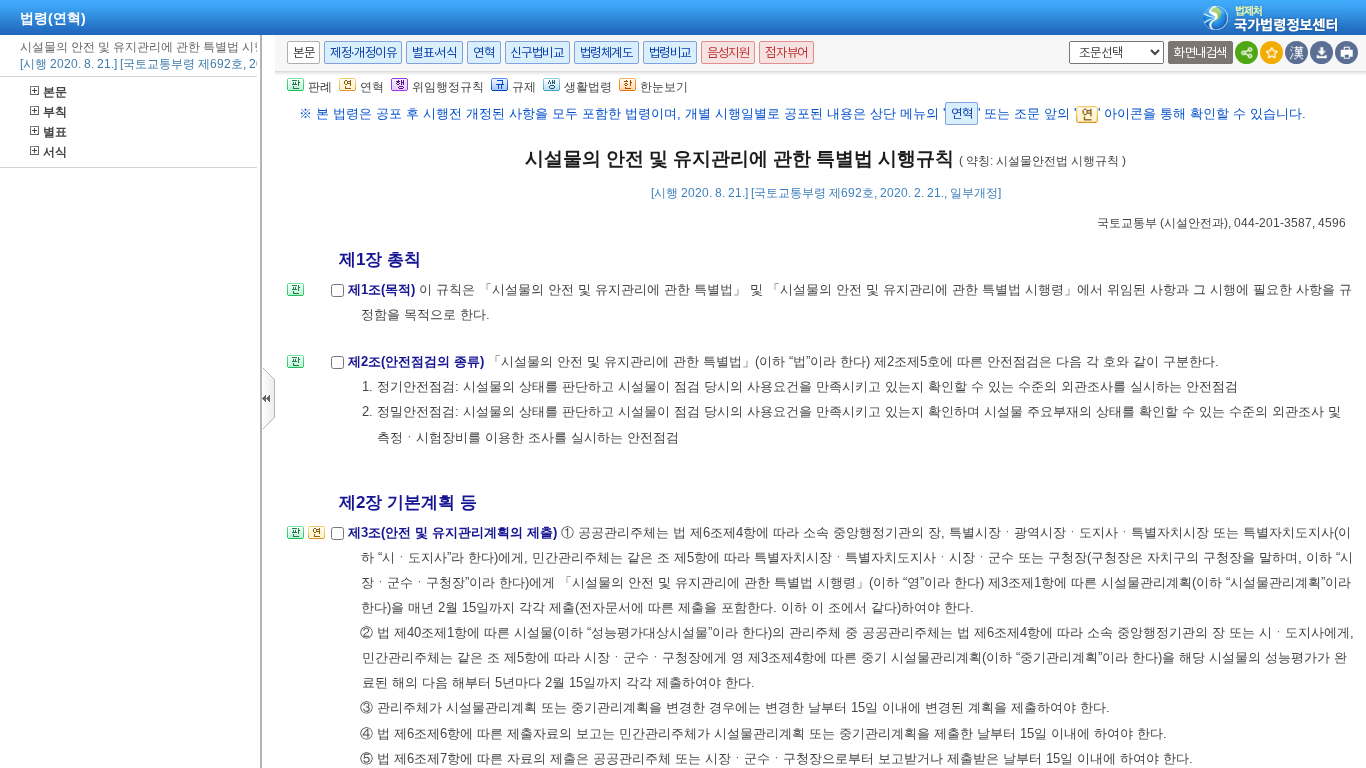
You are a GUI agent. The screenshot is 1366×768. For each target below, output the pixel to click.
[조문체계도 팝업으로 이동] (295, 295)
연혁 (483, 52)
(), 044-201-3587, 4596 (1221, 223)
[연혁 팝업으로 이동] (316, 538)
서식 (55, 152)
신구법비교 (537, 52)
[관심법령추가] (1271, 52)
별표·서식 (434, 52)
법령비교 (670, 52)
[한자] (1296, 52)
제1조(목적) (383, 289)
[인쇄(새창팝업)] (1346, 52)
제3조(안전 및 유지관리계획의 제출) (454, 532)
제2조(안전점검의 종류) (418, 361)
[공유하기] (1246, 52)
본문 (55, 92)
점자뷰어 (786, 52)
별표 (55, 132)
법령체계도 (606, 52)
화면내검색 (1200, 52)
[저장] (1321, 52)
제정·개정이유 (363, 52)
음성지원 (728, 52)
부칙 (55, 112)
